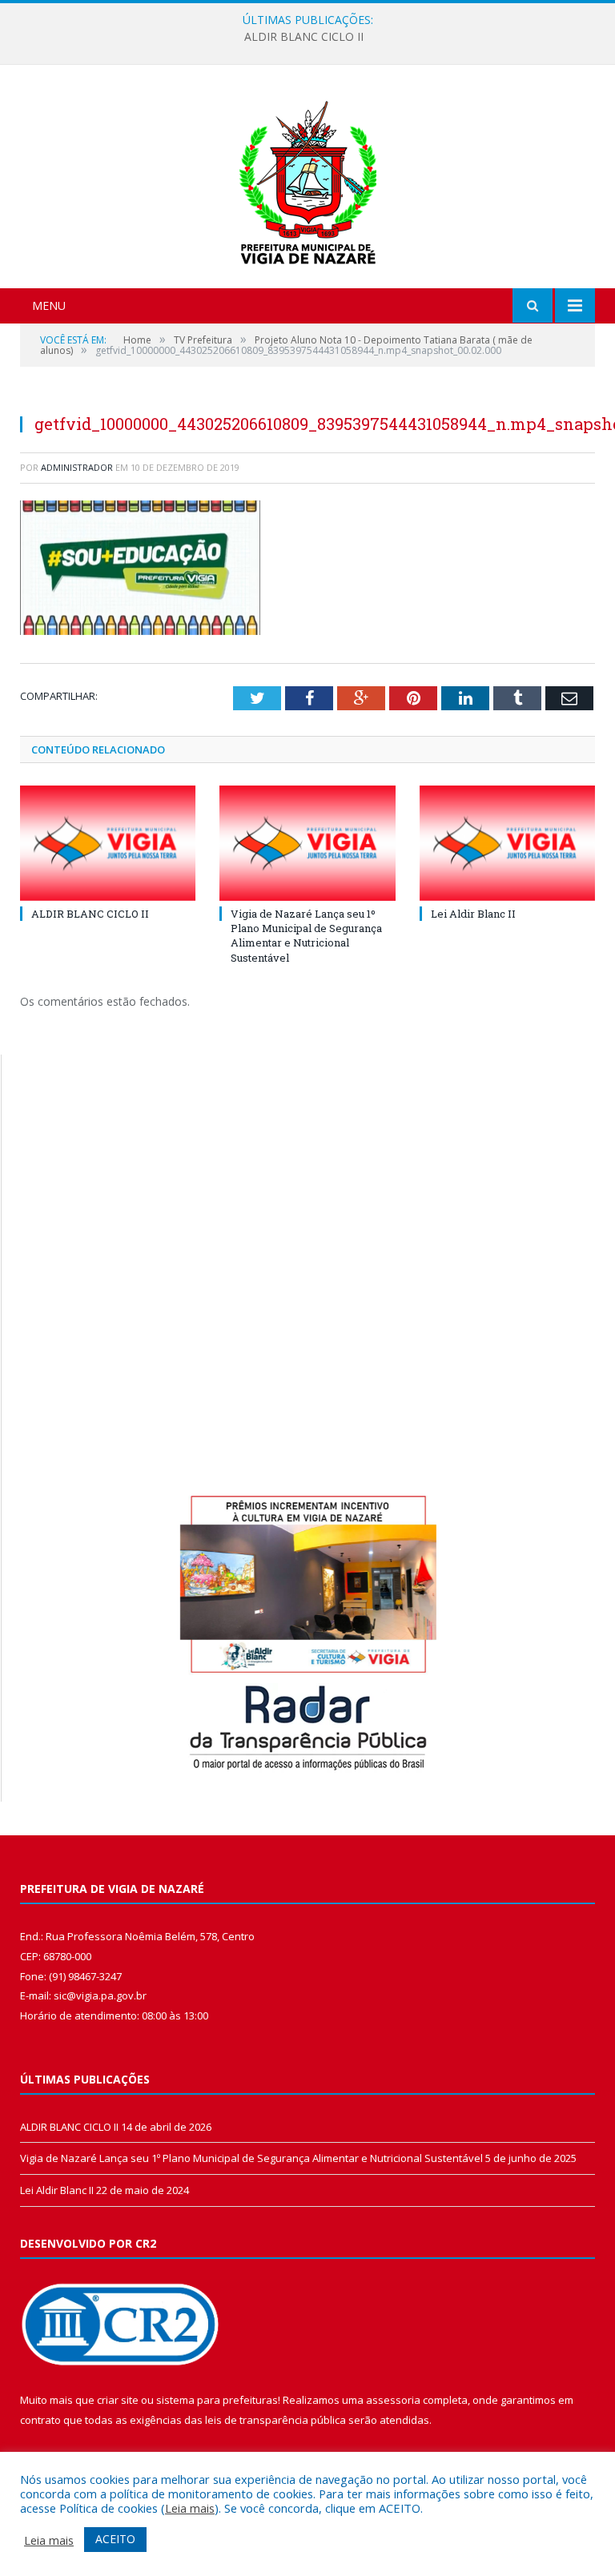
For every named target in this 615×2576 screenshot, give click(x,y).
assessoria (393, 2400)
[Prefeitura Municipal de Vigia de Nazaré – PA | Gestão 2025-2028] (308, 178)
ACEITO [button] (115, 2539)
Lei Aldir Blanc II (473, 914)
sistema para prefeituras (217, 2400)
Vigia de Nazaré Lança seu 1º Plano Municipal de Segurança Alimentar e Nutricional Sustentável (304, 37)
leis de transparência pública (275, 2420)
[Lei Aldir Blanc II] (507, 843)
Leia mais (190, 2508)
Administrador (77, 467)
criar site (118, 2400)
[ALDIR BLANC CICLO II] (108, 843)
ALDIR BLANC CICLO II (90, 914)
